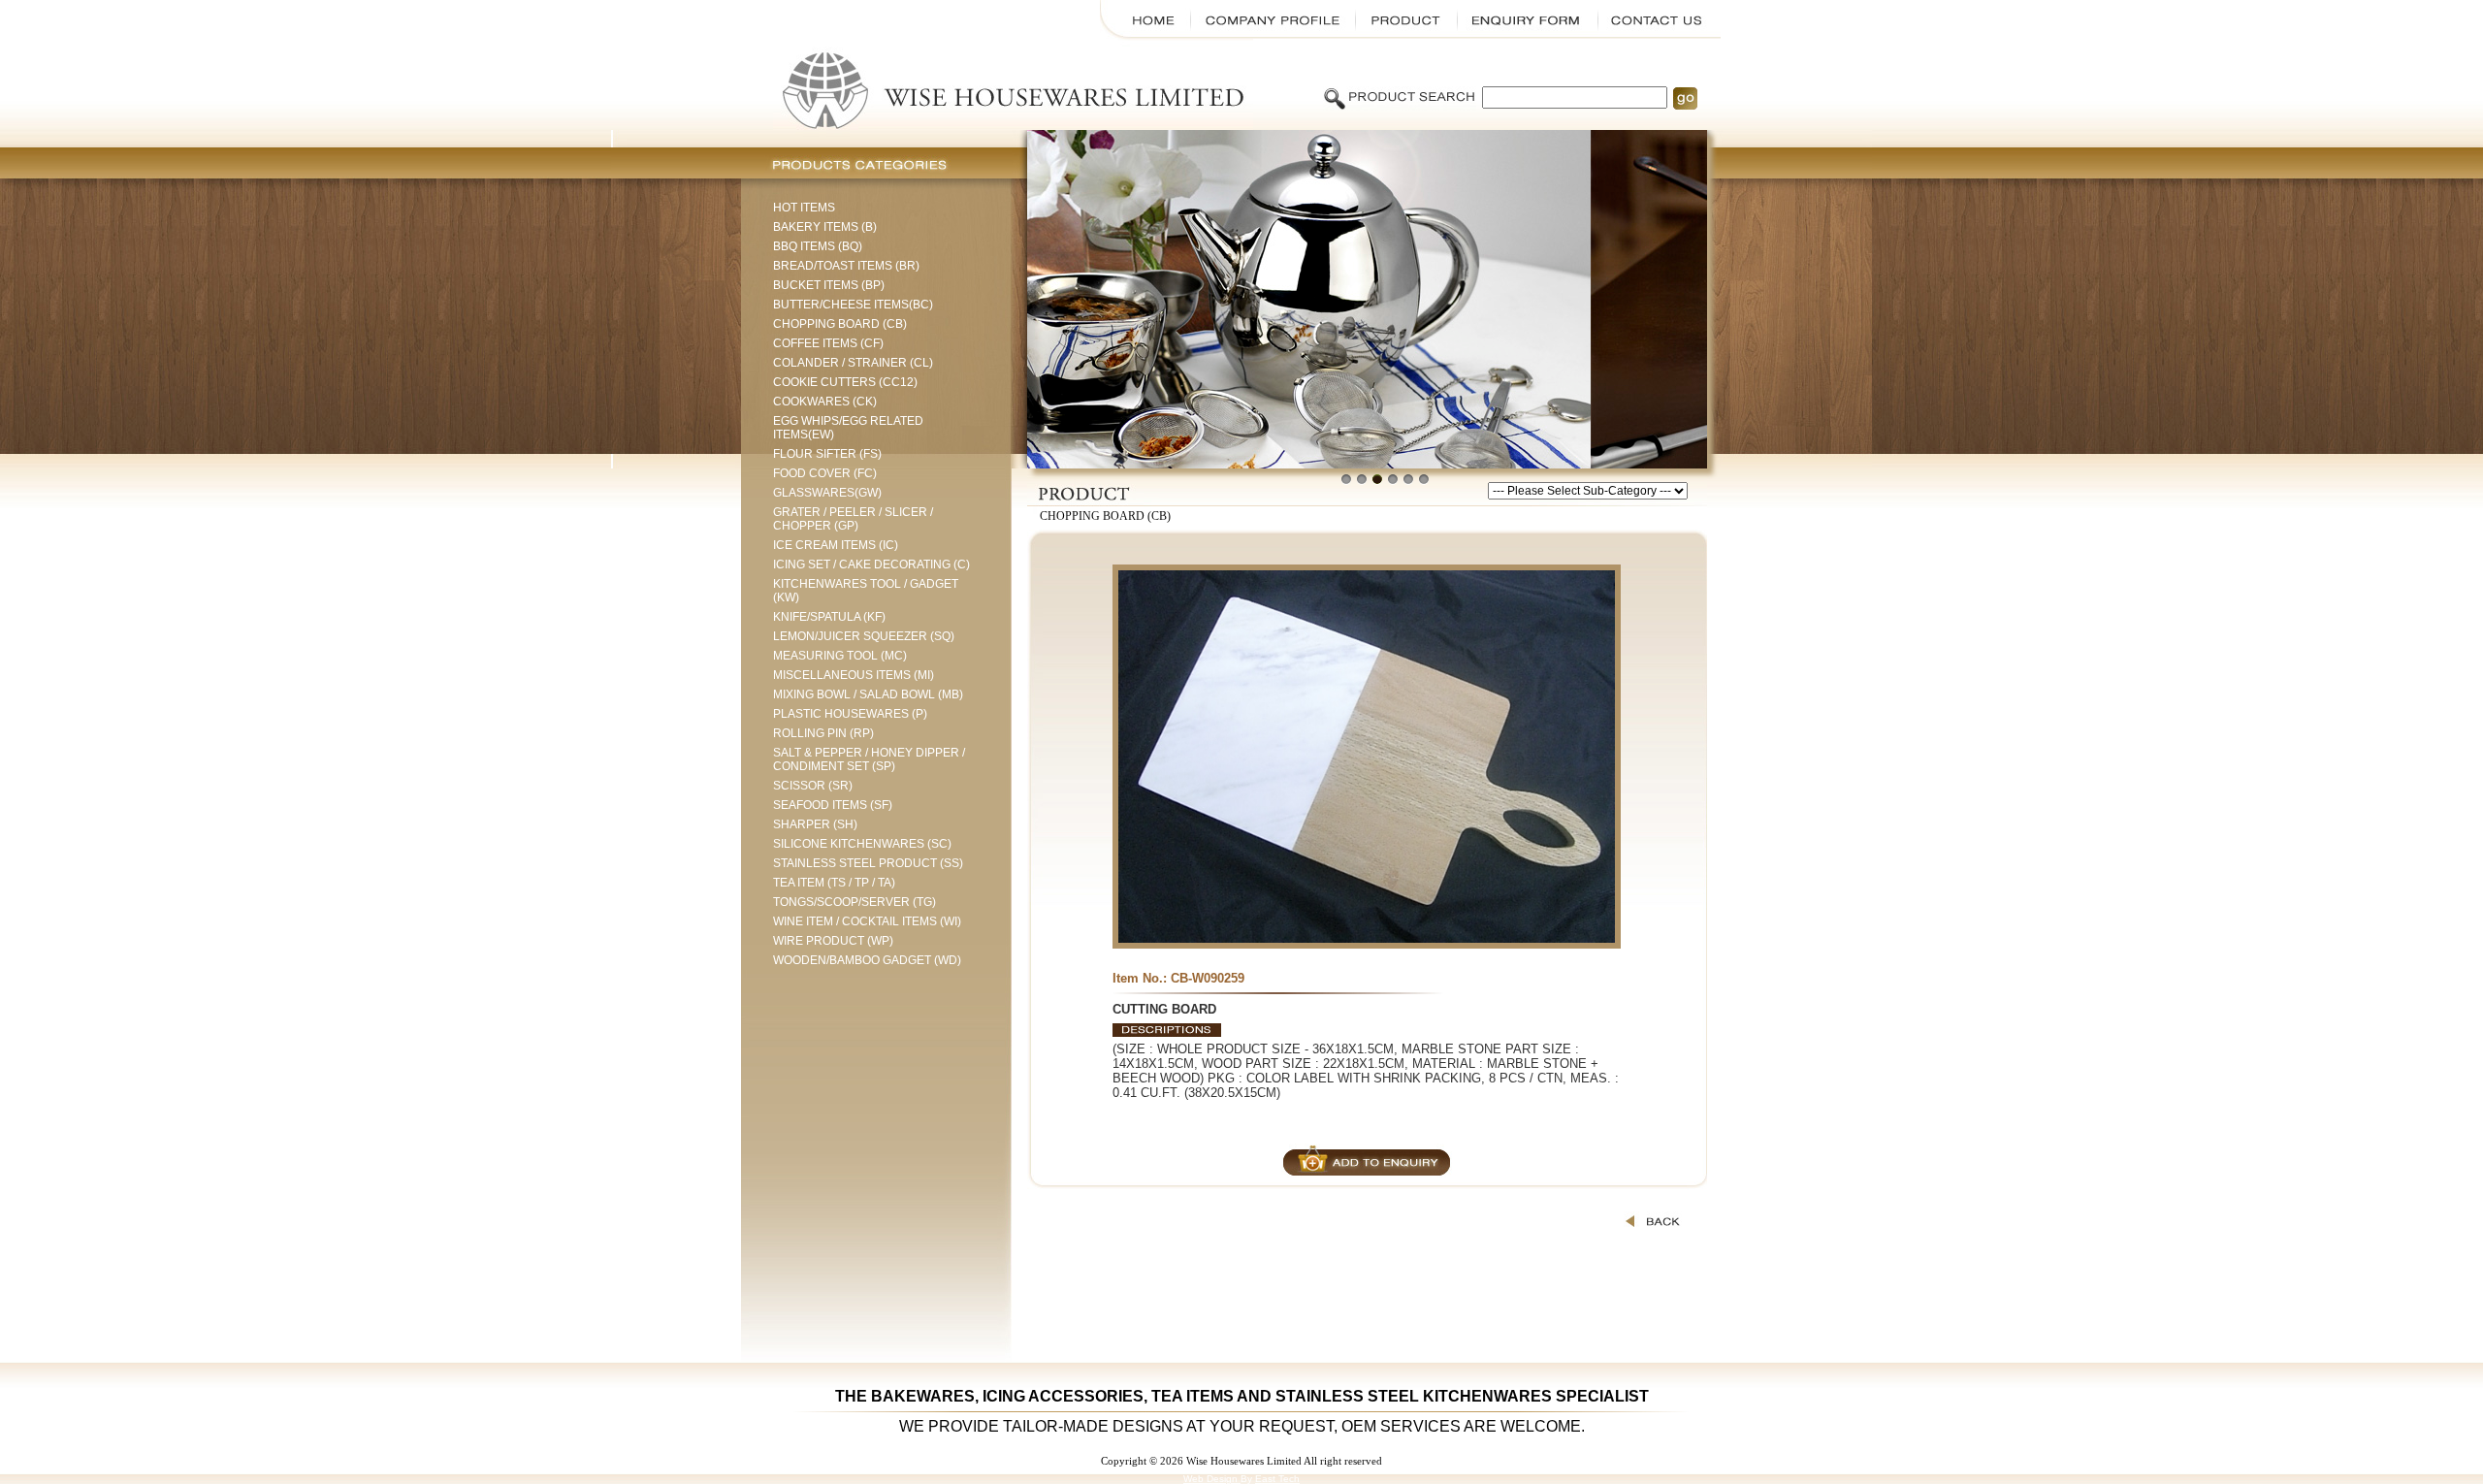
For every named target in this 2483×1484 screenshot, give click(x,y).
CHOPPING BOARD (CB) (840, 324)
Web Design (1212, 1479)
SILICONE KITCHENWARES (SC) (862, 844)
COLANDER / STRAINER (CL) (853, 363)
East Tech (1277, 1479)
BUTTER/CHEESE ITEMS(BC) (853, 305)
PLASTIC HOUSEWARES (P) (850, 714)
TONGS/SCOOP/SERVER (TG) (855, 902)
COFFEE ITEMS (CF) (828, 343)
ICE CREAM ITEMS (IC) (836, 545)
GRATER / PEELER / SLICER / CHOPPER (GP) (853, 519)
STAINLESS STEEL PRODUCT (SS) (868, 863)
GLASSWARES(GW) (827, 493)
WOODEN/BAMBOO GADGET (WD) (867, 960)
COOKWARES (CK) (825, 402)
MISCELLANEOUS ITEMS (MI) (854, 675)
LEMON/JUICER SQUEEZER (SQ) (864, 636)
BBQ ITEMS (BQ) (818, 246)
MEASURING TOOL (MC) (840, 656)
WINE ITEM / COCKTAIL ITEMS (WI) (867, 921)
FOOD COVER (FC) (825, 473)
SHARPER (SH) (815, 824)
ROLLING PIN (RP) (823, 733)
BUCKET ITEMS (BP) (829, 285)
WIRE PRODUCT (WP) (833, 941)
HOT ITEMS (804, 208)
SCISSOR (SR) (813, 786)
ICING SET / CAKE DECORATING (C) (871, 565)
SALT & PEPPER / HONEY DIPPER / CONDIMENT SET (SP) (869, 759)
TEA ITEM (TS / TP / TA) (834, 883)
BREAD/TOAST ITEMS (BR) (846, 266)
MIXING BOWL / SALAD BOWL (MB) (868, 694)
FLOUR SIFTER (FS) (827, 454)
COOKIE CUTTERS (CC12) (845, 382)
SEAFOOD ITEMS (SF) (833, 805)
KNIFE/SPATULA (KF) (829, 617)
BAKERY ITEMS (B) (825, 227)
